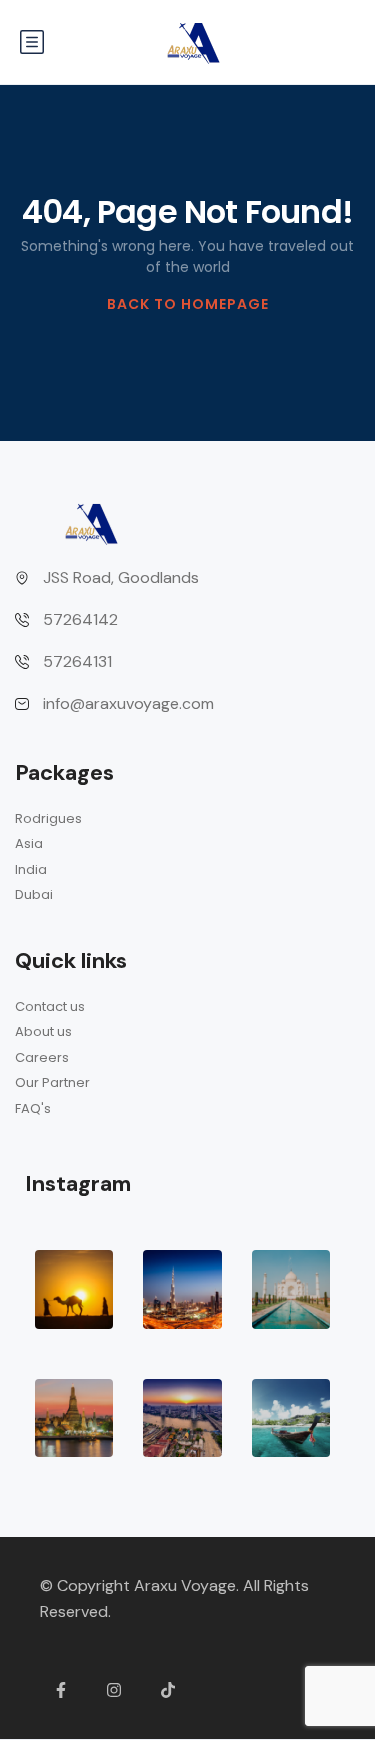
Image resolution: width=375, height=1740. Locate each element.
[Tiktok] (168, 1690)
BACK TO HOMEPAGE (188, 304)
